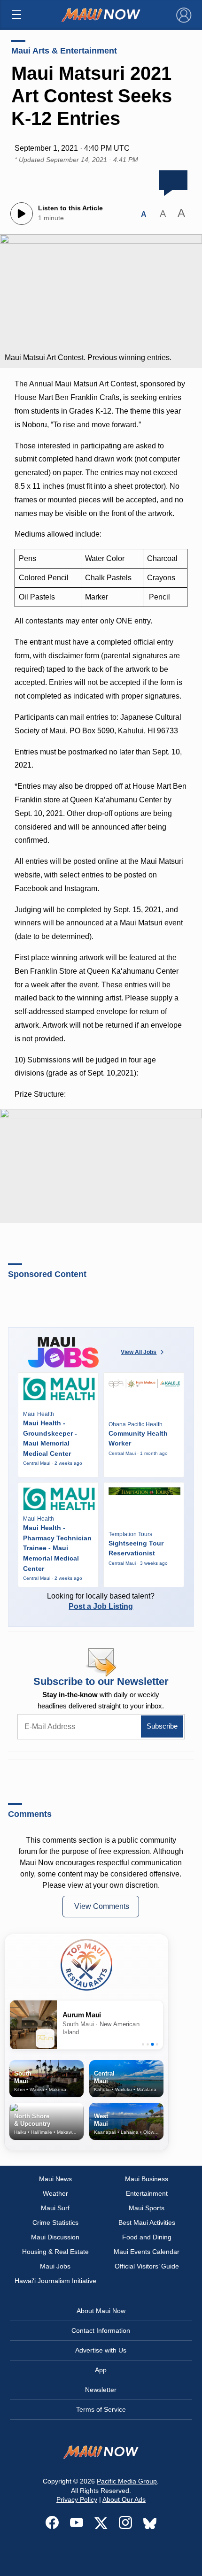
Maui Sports (147, 2208)
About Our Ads (124, 2499)
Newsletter (101, 2390)
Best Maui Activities (147, 2222)
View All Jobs (139, 1352)
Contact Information (101, 2330)
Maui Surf (55, 2208)
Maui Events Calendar (147, 2252)
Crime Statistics (55, 2222)
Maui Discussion (55, 2237)
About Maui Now (101, 2311)
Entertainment (147, 2193)
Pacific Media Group (127, 2481)
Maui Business (147, 2179)
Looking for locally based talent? (101, 1601)
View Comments (102, 1906)
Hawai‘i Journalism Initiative (55, 2281)
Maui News (55, 2179)
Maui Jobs (55, 2266)
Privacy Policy (77, 2499)
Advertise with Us (101, 2350)
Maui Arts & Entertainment (64, 51)
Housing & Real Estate (55, 2252)
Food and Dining (147, 2237)
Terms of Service (101, 2409)
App (101, 2370)
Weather (55, 2193)
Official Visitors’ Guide (147, 2266)
